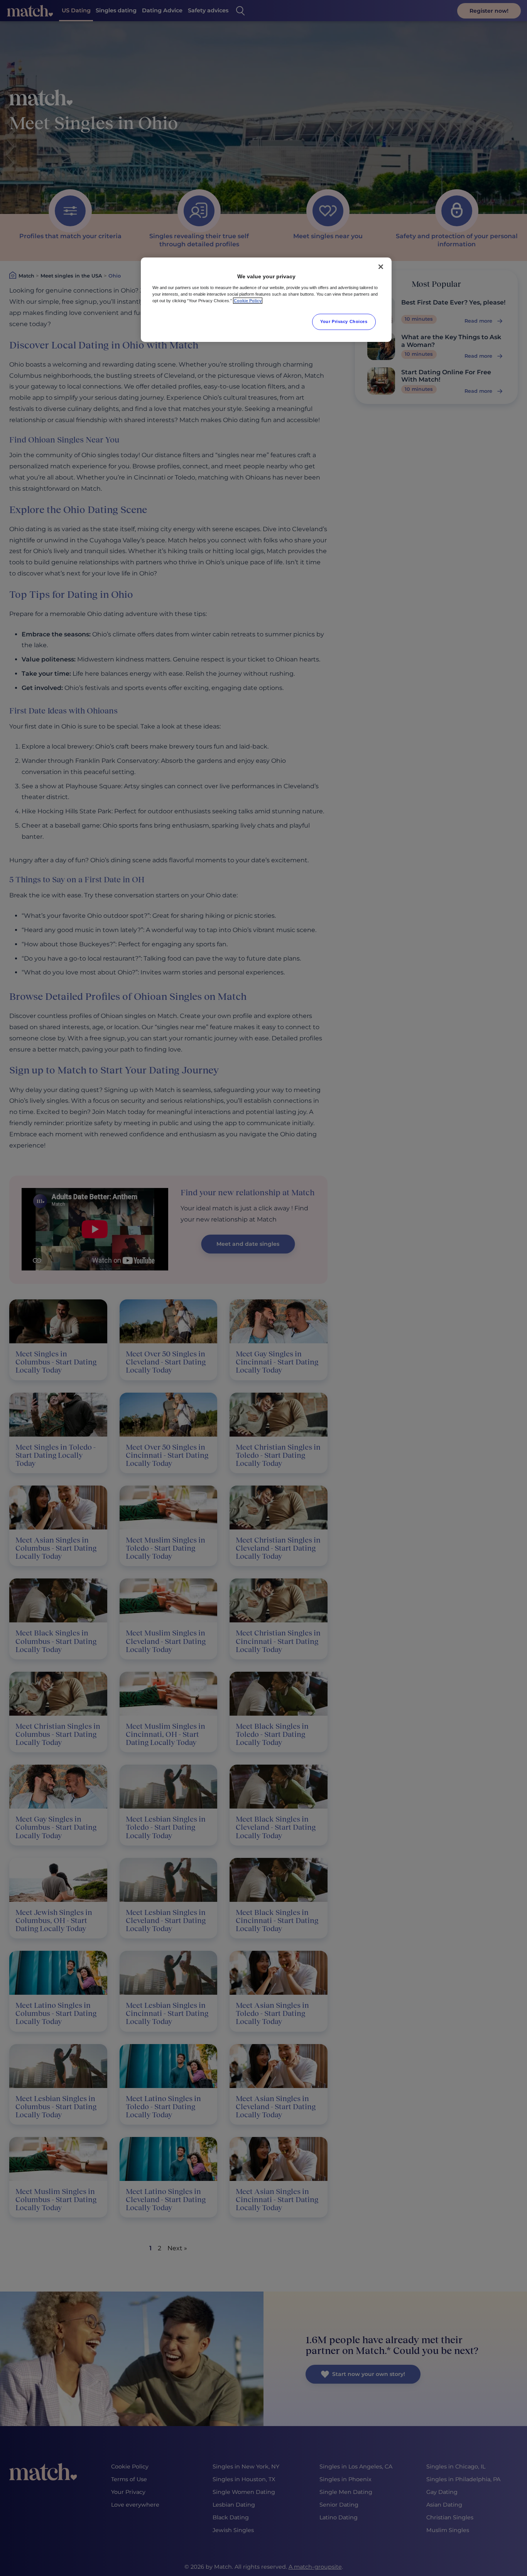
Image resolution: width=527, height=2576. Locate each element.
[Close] (381, 267)
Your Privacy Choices (344, 321)
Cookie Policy (248, 301)
